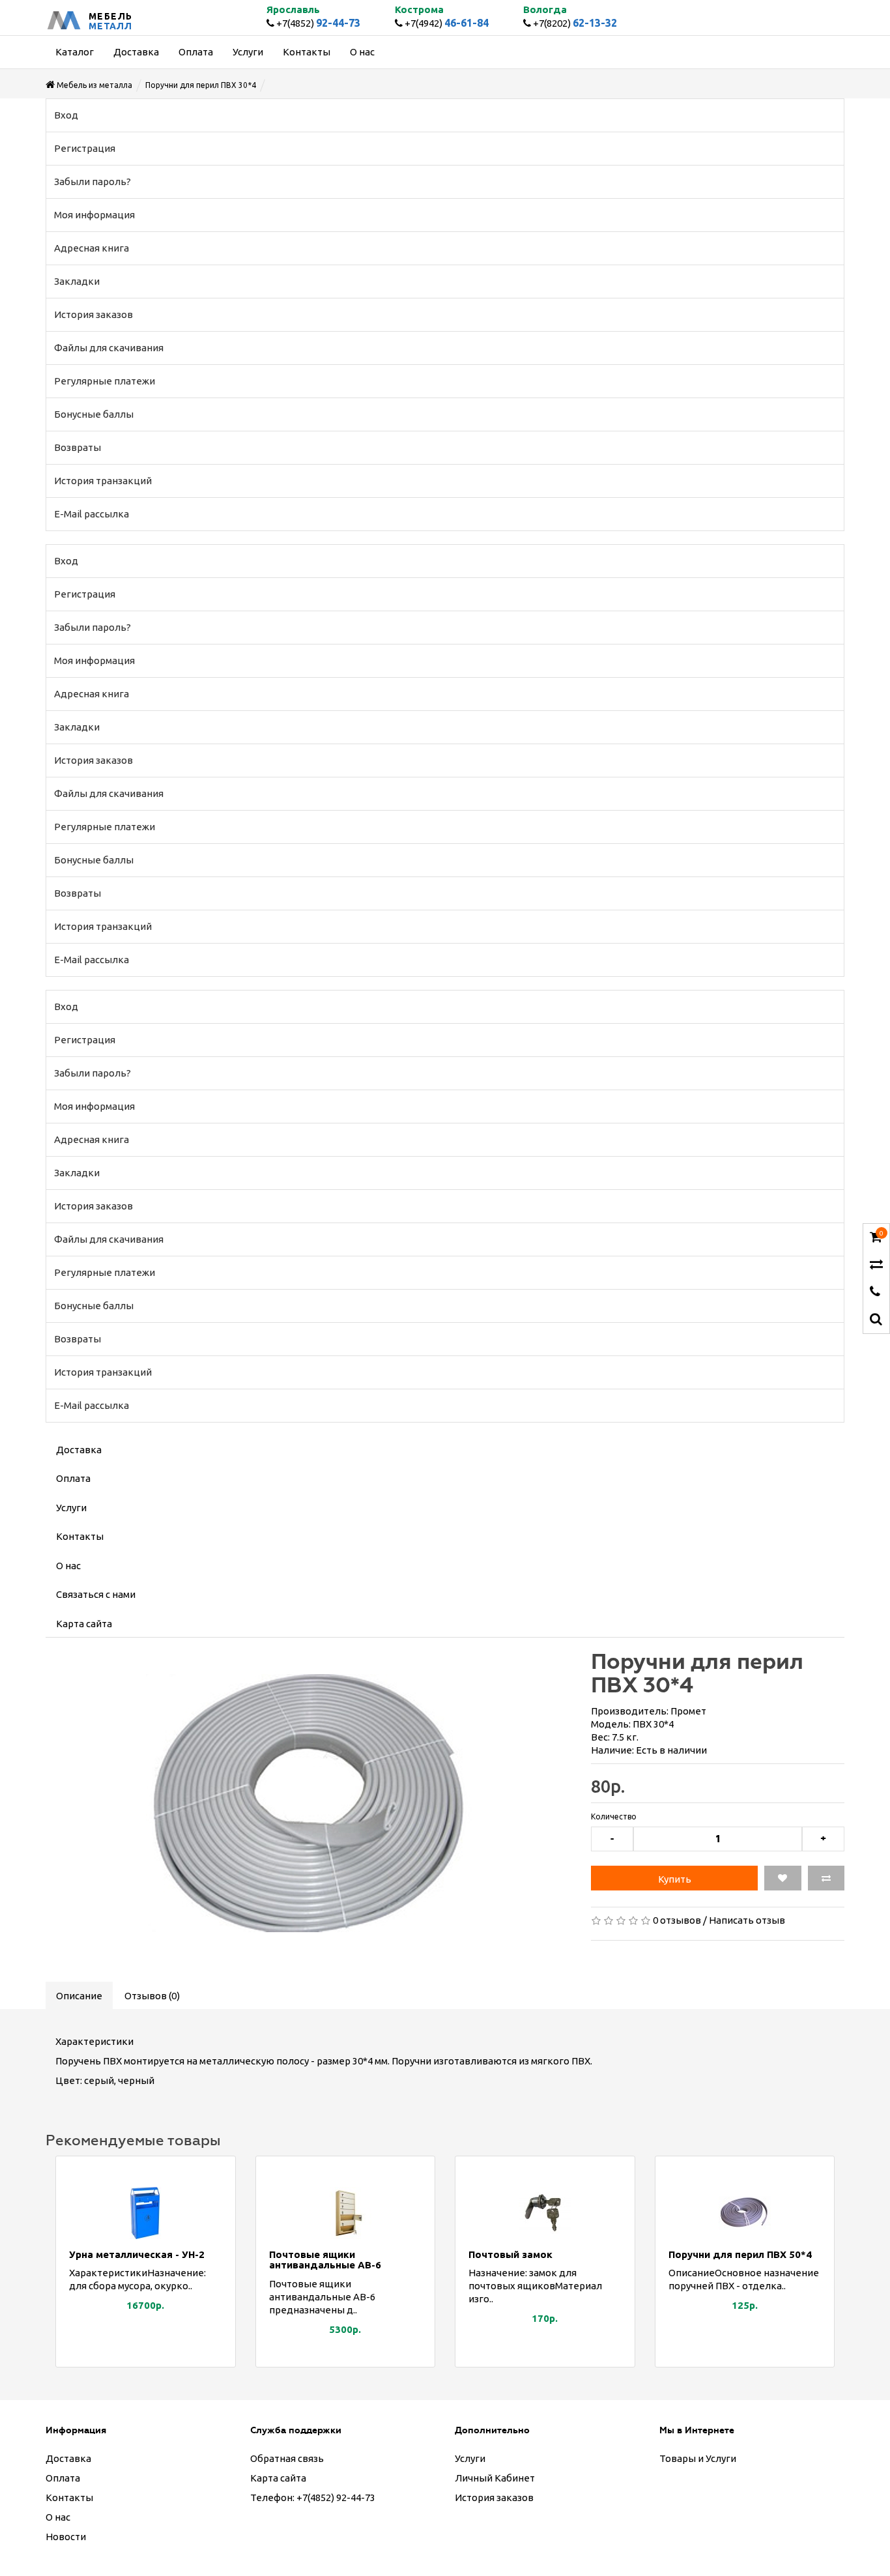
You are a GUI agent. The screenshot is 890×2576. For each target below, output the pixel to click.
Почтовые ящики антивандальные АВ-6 (325, 2260)
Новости (66, 2537)
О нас (68, 1566)
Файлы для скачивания (109, 348)
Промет (688, 1711)
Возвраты (78, 447)
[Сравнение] (876, 1265)
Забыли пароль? (93, 181)
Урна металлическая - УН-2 (137, 2254)
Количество (614, 1816)
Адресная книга (92, 248)
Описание (79, 1996)
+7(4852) (317, 23)
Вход (66, 115)
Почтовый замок (510, 2254)
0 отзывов (677, 1920)
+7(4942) (446, 23)
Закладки (77, 281)
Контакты (80, 1536)
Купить (675, 1879)
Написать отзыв (747, 1920)
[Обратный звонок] (875, 1293)
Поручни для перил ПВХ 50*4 (740, 2254)
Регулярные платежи (105, 381)
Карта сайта (84, 1624)
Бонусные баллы (94, 414)
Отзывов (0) (152, 1996)
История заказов (93, 314)
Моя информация (94, 215)
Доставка (79, 1450)
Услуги (71, 1508)
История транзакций (103, 481)
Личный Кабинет (495, 2478)
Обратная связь (287, 2458)
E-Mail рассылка (92, 514)
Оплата (73, 1478)
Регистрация (85, 148)
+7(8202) (574, 23)
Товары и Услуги (698, 2458)
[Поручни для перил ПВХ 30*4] (309, 1803)
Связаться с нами (96, 1594)
